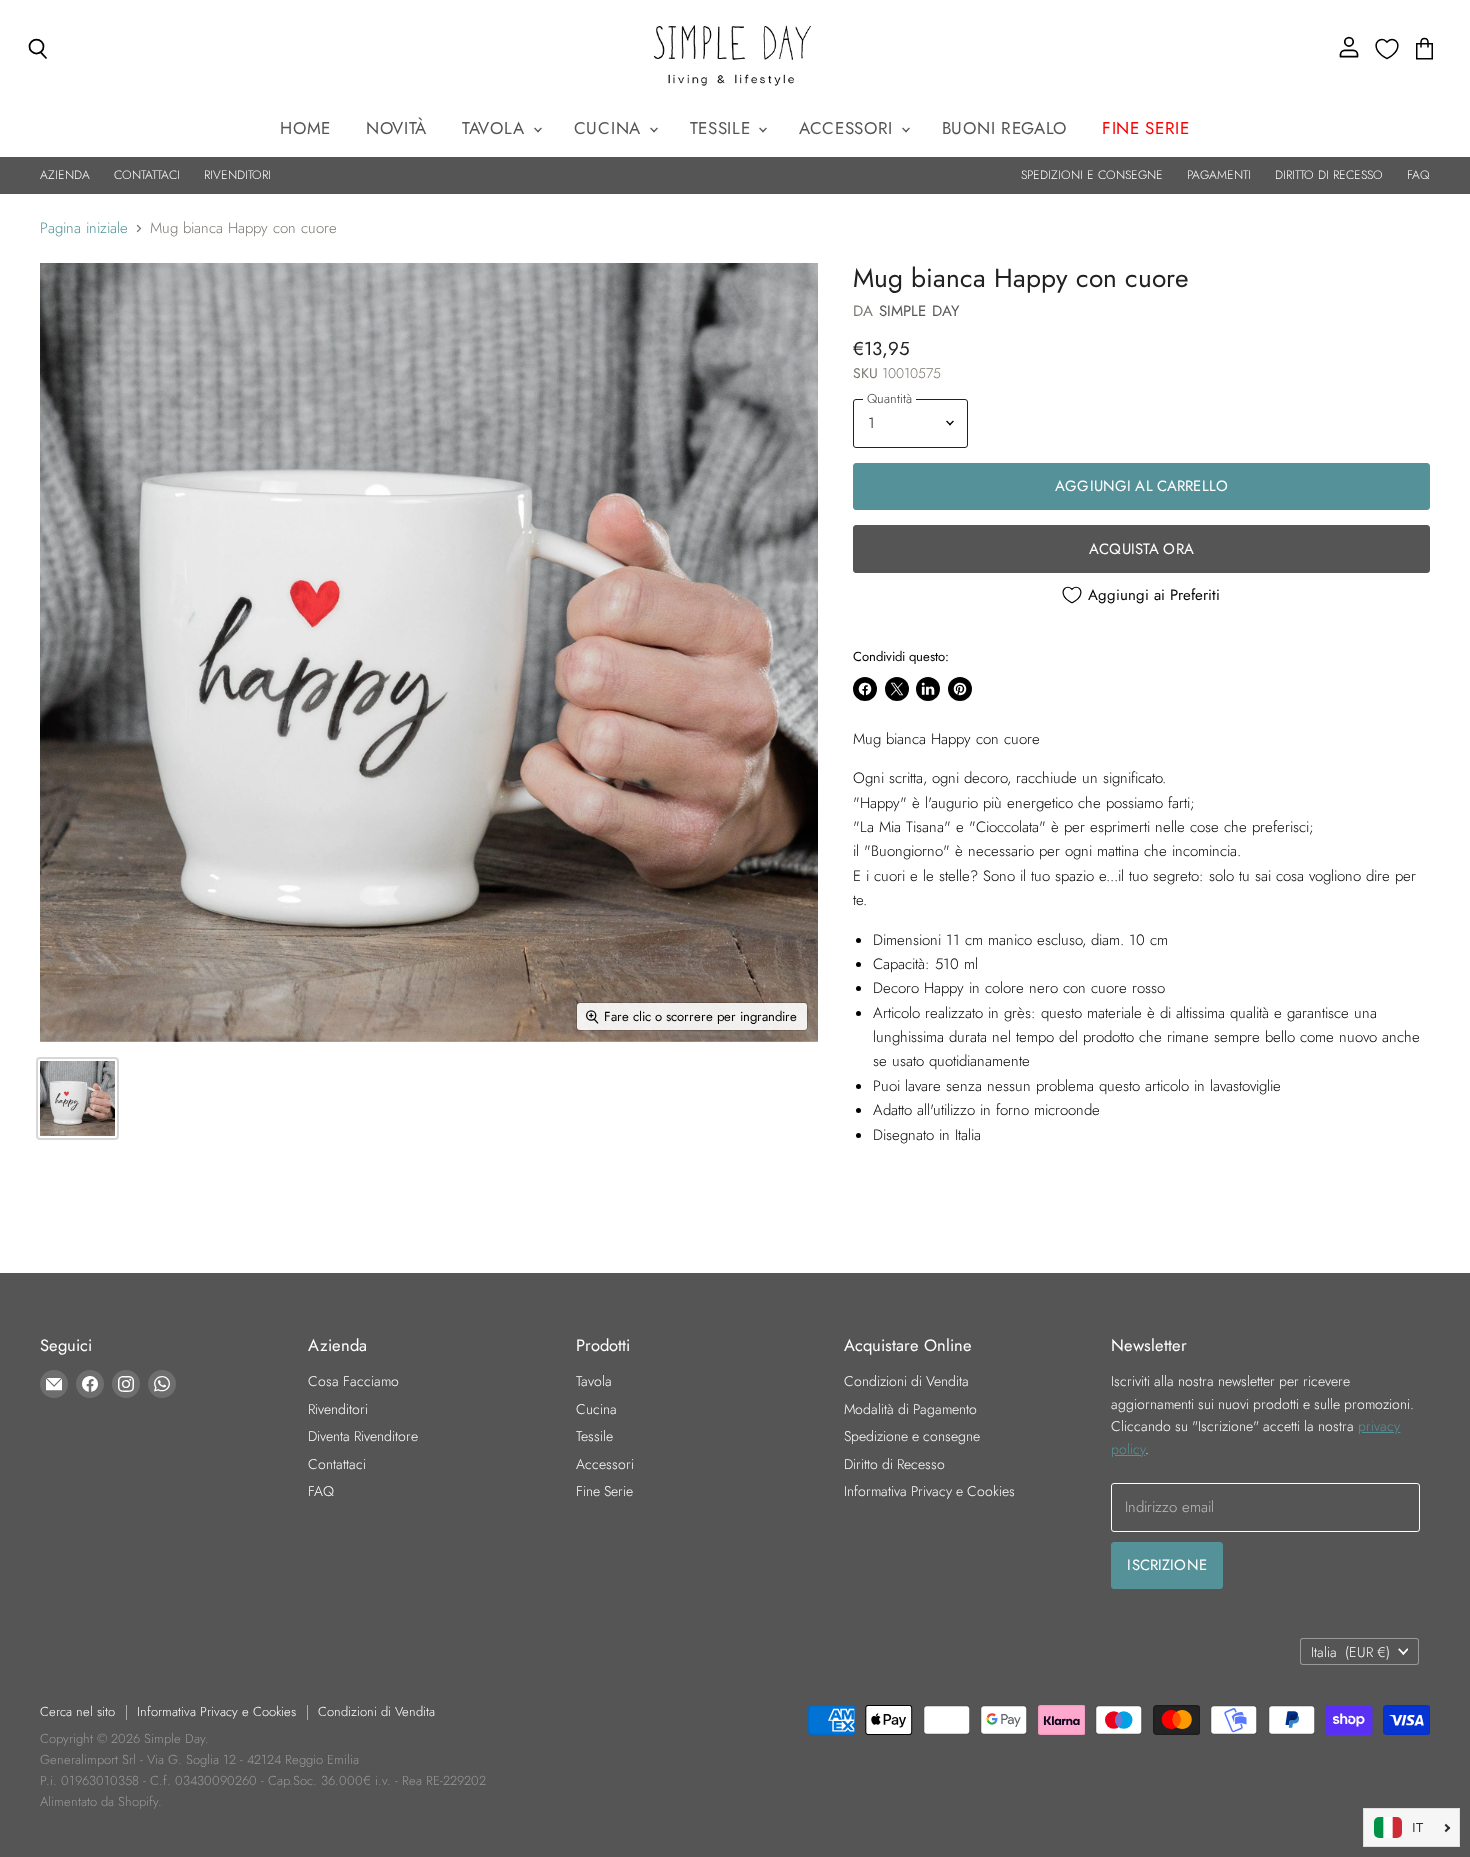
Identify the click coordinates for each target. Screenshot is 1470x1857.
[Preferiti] (1387, 49)
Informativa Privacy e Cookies (929, 1491)
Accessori (849, 128)
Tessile (723, 128)
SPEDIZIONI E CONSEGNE (1092, 175)
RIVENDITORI (237, 175)
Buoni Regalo (1004, 128)
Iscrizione (1167, 1565)
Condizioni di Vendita (906, 1381)
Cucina (610, 128)
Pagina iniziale (84, 228)
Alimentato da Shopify (99, 1801)
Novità (396, 128)
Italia (1350, 1652)
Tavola (496, 128)
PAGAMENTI (1219, 175)
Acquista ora (1141, 549)
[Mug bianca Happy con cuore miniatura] (77, 1098)
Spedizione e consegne (912, 1436)
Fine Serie (604, 1491)
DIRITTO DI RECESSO (1329, 175)
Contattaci (337, 1464)
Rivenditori (338, 1409)
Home (305, 128)
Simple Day (919, 311)
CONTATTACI (147, 175)
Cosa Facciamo (353, 1381)
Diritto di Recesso (894, 1464)
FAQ (1418, 175)
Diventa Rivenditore (363, 1436)
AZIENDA (65, 175)
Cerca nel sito (77, 1711)
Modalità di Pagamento (910, 1409)
